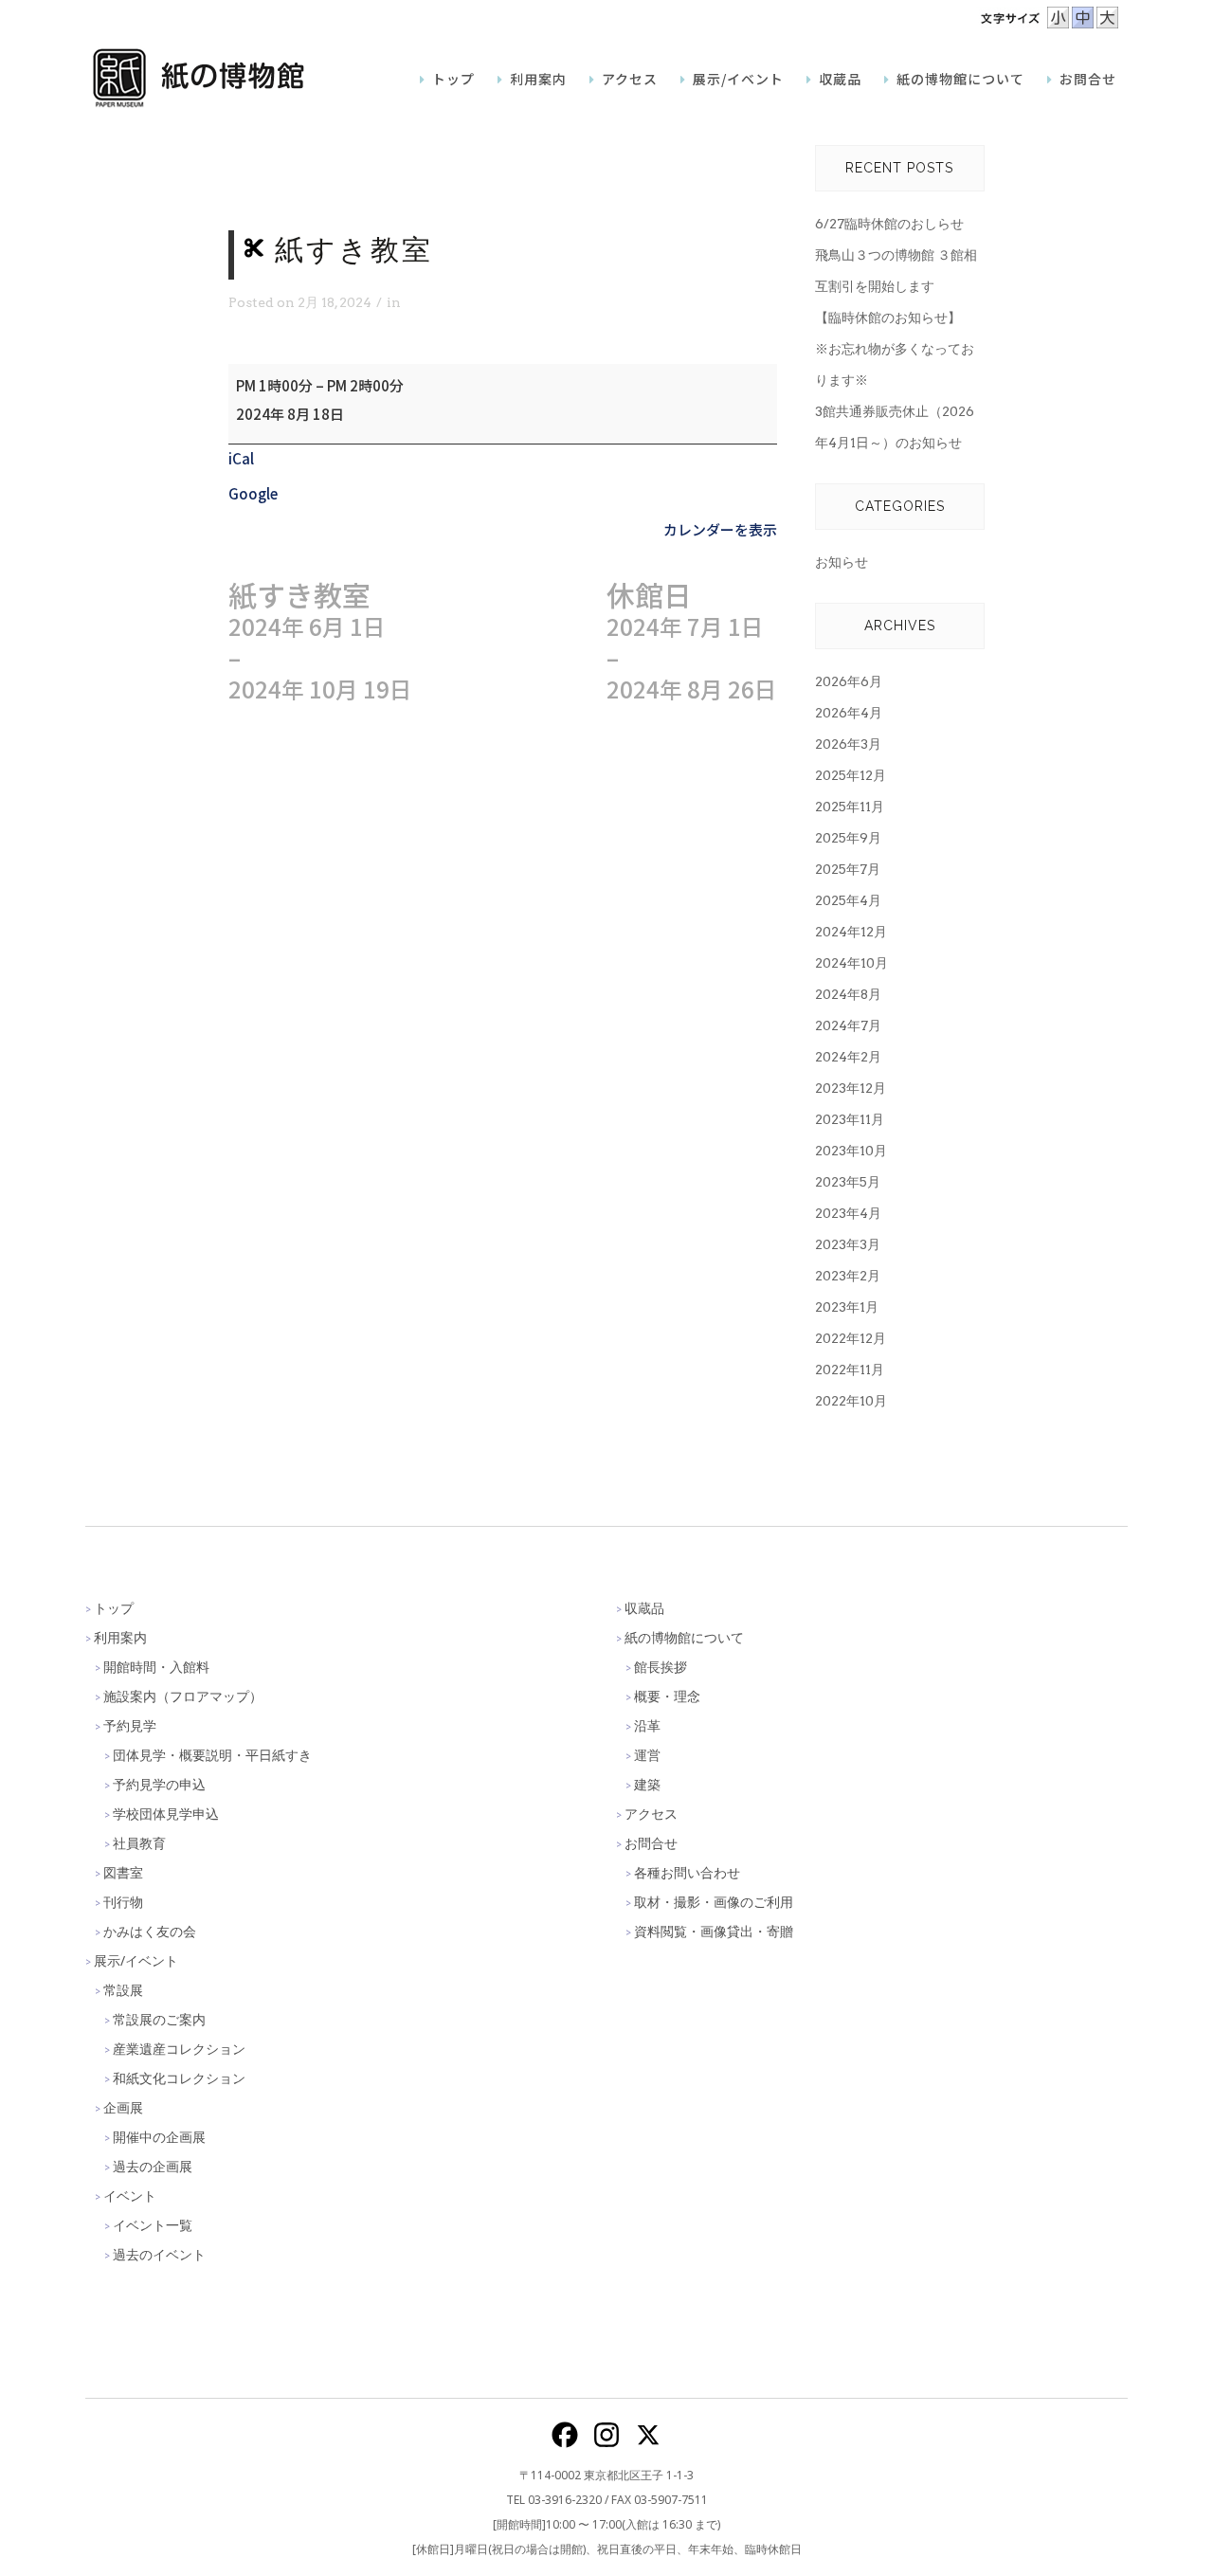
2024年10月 (851, 963)
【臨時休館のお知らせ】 (888, 317)
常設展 (123, 1990)
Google (253, 493)
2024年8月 (848, 994)
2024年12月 (851, 932)
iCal (241, 458)
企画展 (123, 2107)
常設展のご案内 (159, 2019)
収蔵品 (644, 1608)
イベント (130, 2195)
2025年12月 (851, 775)
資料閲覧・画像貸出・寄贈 (714, 1931)
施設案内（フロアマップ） (183, 1696)
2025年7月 (848, 869)
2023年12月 (851, 1088)
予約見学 (130, 1725)
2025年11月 (850, 807)
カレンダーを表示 (720, 529)
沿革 (647, 1725)
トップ (114, 1608)
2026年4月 (849, 713)
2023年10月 (851, 1151)
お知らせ (842, 562)
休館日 (692, 642)
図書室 (123, 1872)
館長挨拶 (661, 1667)
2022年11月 (850, 1370)
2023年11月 (850, 1119)
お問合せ (651, 1843)
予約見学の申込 (159, 1784)
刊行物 (123, 1902)
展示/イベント (136, 1960)
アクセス (651, 1814)
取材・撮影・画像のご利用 (714, 1902)
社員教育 (139, 1843)
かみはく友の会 (150, 1931)
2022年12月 (851, 1338)
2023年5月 (848, 1182)
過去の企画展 (153, 2166)
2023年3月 (848, 1244)
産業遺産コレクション (179, 2049)
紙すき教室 (320, 642)
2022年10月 (851, 1401)
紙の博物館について (684, 1637)
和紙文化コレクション (179, 2078)
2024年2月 (848, 1057)
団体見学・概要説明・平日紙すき (212, 1755)
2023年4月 (848, 1213)
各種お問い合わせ (687, 1872)
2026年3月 (848, 744)
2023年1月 (847, 1307)
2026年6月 (849, 681)
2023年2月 (848, 1276)
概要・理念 (667, 1696)
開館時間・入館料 (156, 1667)
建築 (647, 1784)
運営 (647, 1755)
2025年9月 (848, 838)
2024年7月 (848, 1025)
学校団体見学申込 (166, 1814)
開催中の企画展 (159, 2137)
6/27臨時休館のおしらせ (889, 224)
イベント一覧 (153, 2225)
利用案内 (120, 1637)
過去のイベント (159, 2254)
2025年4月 (848, 900)
